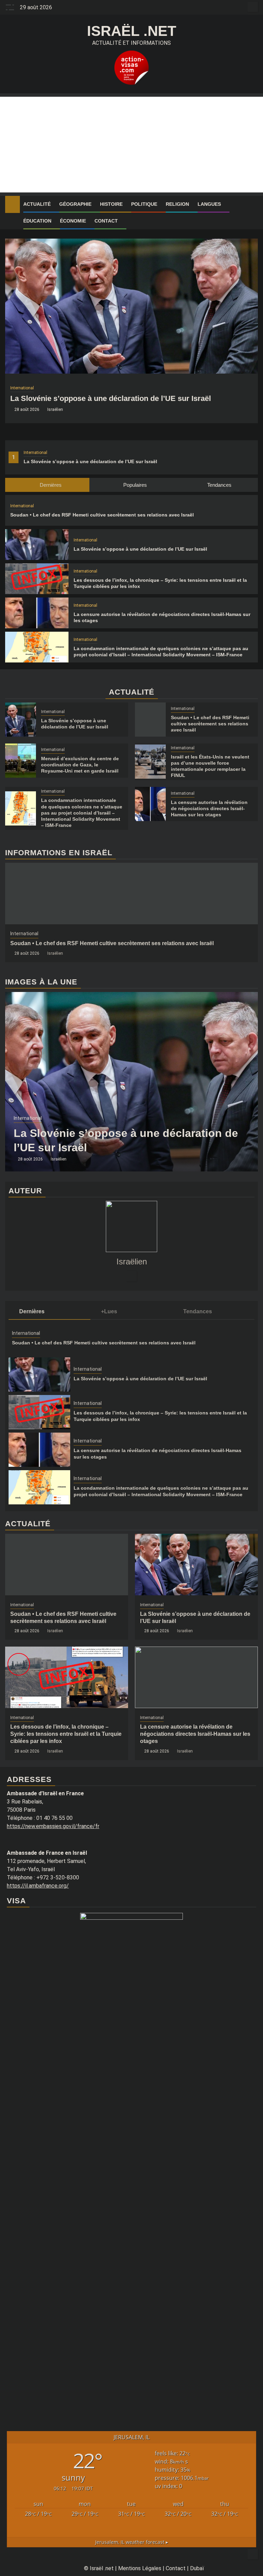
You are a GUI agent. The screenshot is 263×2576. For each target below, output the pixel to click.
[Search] (253, 204)
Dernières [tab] (50, 485)
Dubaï (197, 2568)
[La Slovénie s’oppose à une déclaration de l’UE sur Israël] (131, 306)
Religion (177, 204)
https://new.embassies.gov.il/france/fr (53, 1826)
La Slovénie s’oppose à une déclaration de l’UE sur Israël (90, 461)
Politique (144, 204)
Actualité (37, 204)
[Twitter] (131, 1276)
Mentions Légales (140, 2568)
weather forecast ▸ (132, 2542)
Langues (209, 204)
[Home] (12, 204)
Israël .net (132, 31)
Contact (106, 221)
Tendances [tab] (219, 485)
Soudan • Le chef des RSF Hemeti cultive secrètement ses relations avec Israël (102, 515)
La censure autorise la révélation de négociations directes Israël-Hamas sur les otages (209, 808)
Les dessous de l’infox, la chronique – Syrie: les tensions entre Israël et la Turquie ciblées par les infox (66, 1734)
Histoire (111, 204)
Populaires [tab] (134, 485)
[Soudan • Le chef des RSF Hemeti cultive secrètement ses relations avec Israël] (150, 720)
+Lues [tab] (109, 1311)
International (35, 453)
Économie (73, 221)
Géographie (75, 204)
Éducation (37, 221)
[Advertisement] (131, 145)
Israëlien (55, 410)
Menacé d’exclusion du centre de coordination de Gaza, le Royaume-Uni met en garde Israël (80, 765)
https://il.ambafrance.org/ (38, 1886)
